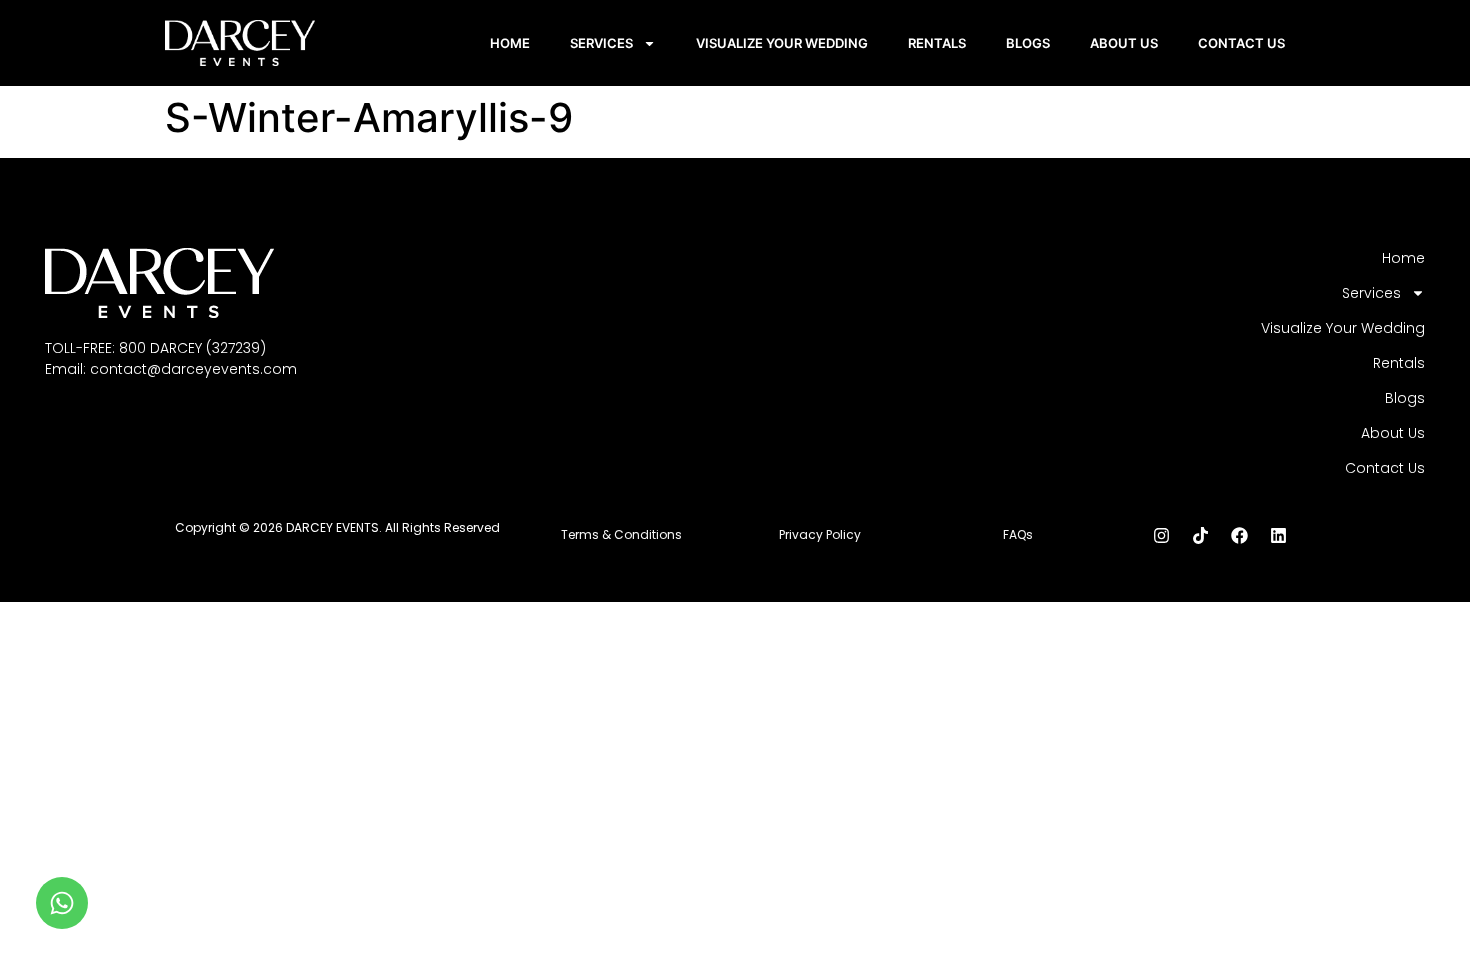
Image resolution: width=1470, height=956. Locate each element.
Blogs (1028, 43)
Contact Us (1241, 43)
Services (601, 43)
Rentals (937, 43)
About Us (1124, 43)
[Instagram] (1161, 535)
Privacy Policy (820, 534)
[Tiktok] (1200, 535)
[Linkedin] (1278, 535)
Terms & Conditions (621, 534)
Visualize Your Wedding (782, 43)
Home (510, 43)
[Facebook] (1239, 535)
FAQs (1018, 534)
